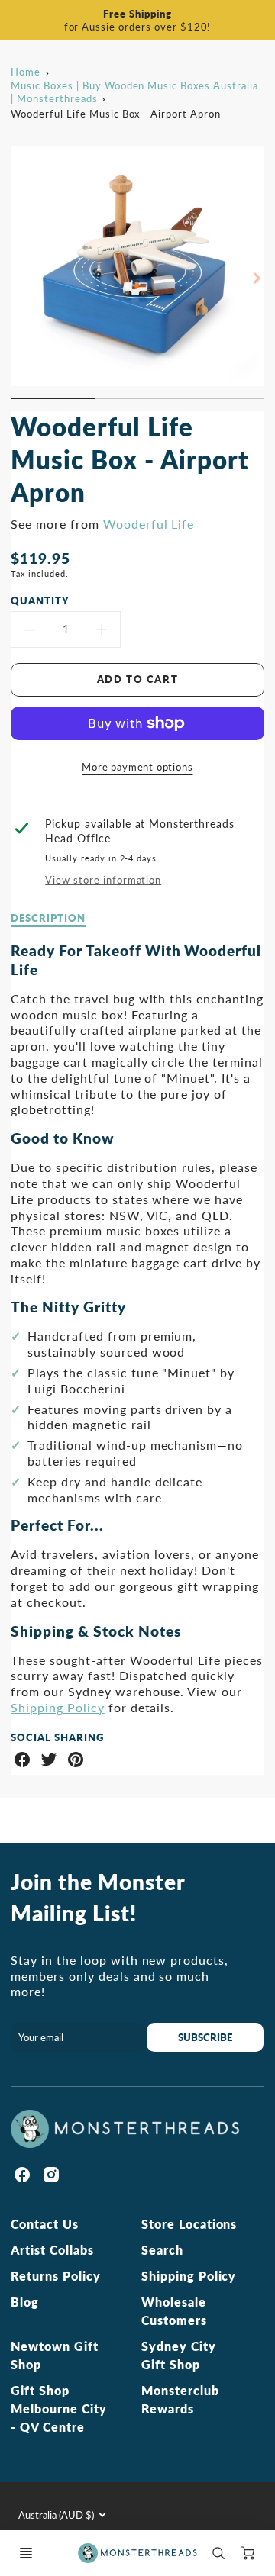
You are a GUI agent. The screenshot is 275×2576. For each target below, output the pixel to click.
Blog (25, 2302)
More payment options (137, 767)
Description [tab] (48, 918)
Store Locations (189, 2224)
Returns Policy (55, 2276)
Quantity (40, 601)
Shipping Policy (57, 1707)
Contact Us (45, 2224)
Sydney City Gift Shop (179, 2355)
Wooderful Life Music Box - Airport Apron (115, 114)
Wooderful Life (149, 524)
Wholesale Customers (174, 2311)
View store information (103, 880)
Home (26, 72)
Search (162, 2250)
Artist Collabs (52, 2250)
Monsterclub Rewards (180, 2399)
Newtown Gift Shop (55, 2355)
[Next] (257, 279)
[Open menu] (26, 2553)
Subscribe (206, 2037)
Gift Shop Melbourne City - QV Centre (58, 2409)
